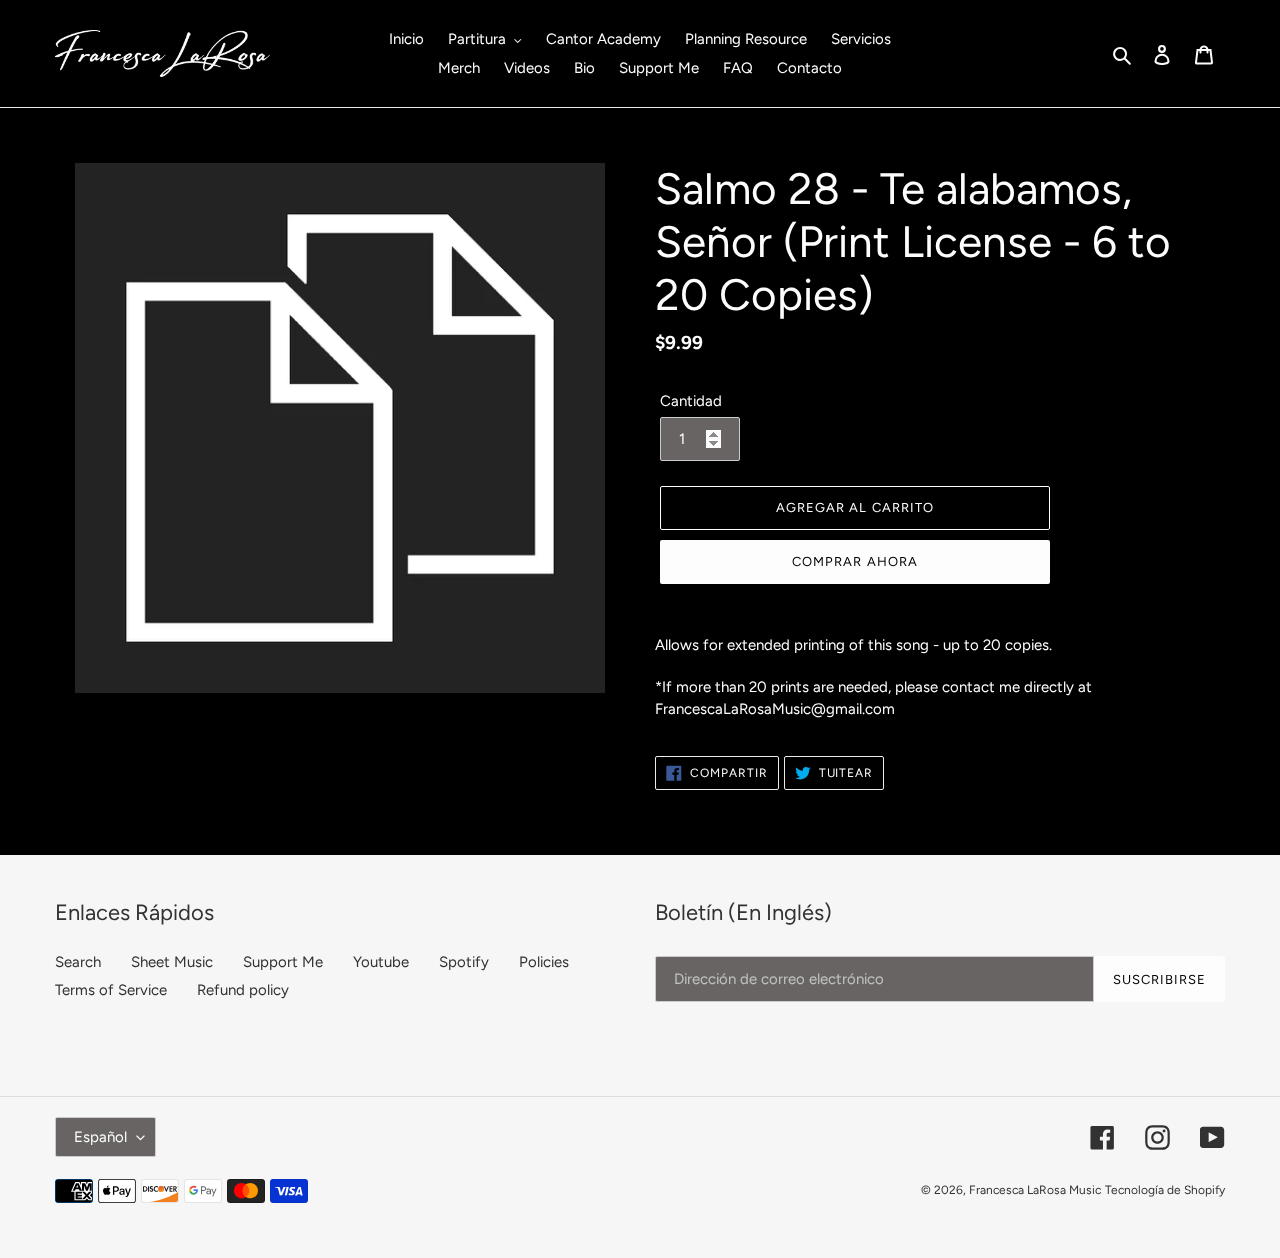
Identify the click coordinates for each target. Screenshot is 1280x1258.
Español (100, 1137)
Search (78, 962)
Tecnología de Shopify (1165, 1190)
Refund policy (243, 990)
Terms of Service (111, 990)
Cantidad (691, 401)
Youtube (381, 962)
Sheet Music (172, 962)
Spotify (464, 962)
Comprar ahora (855, 561)
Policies (544, 962)
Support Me (283, 962)
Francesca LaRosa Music (1035, 1190)
